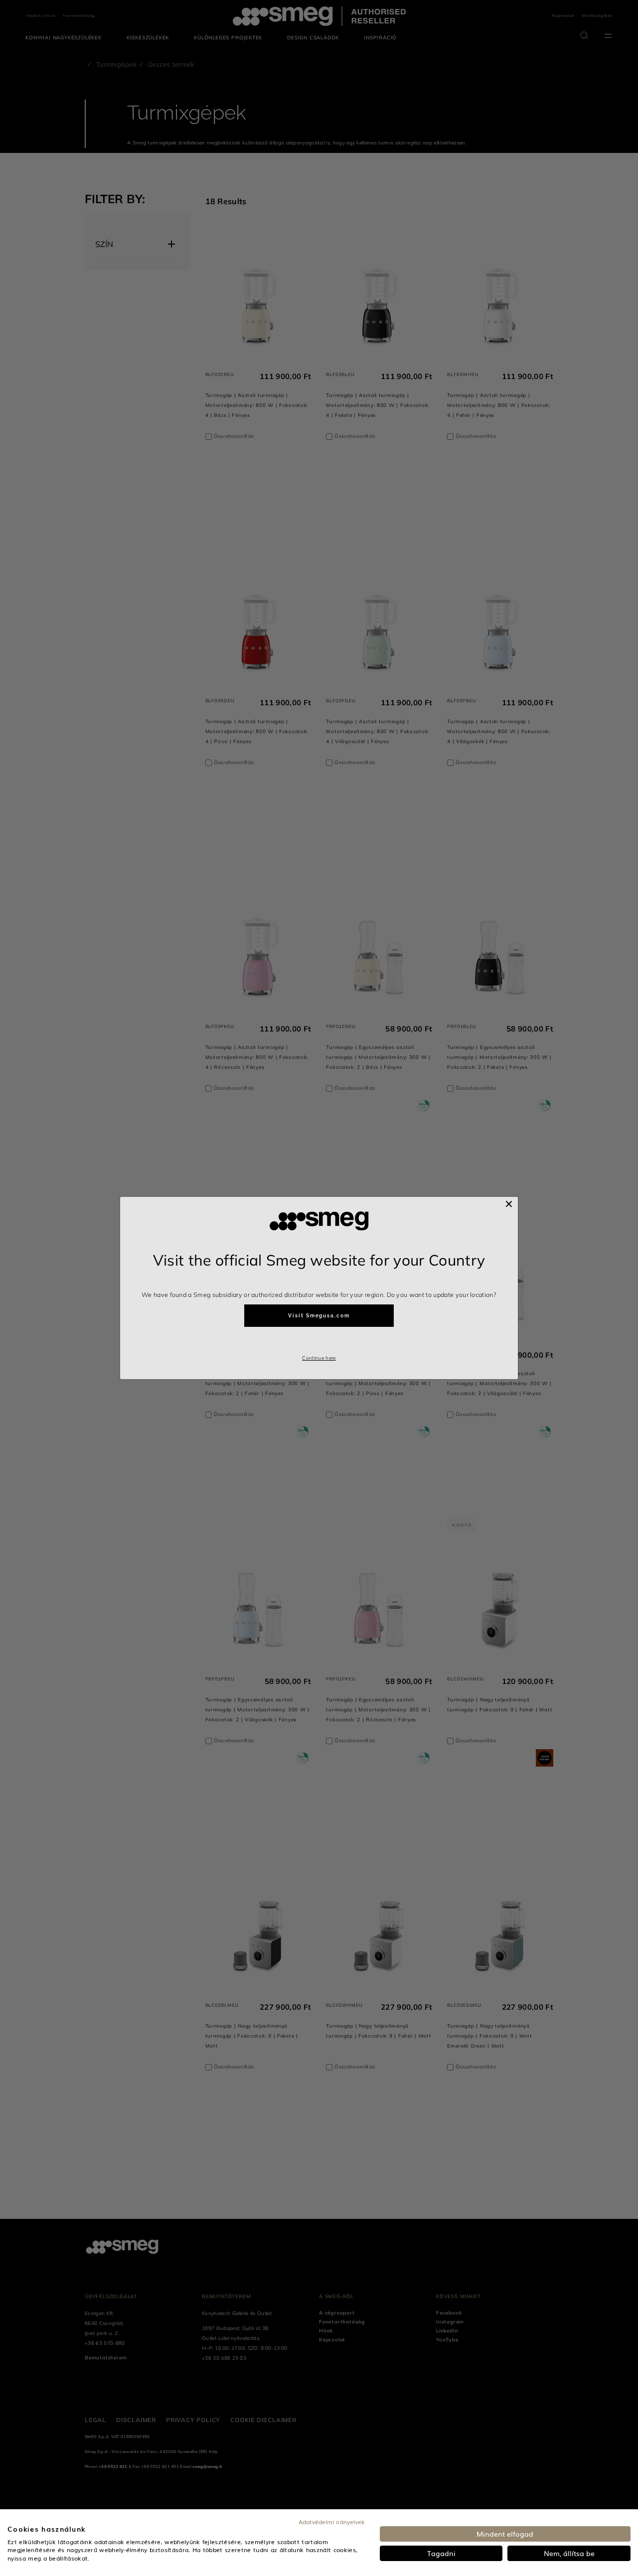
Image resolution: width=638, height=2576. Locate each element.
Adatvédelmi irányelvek (332, 2522)
